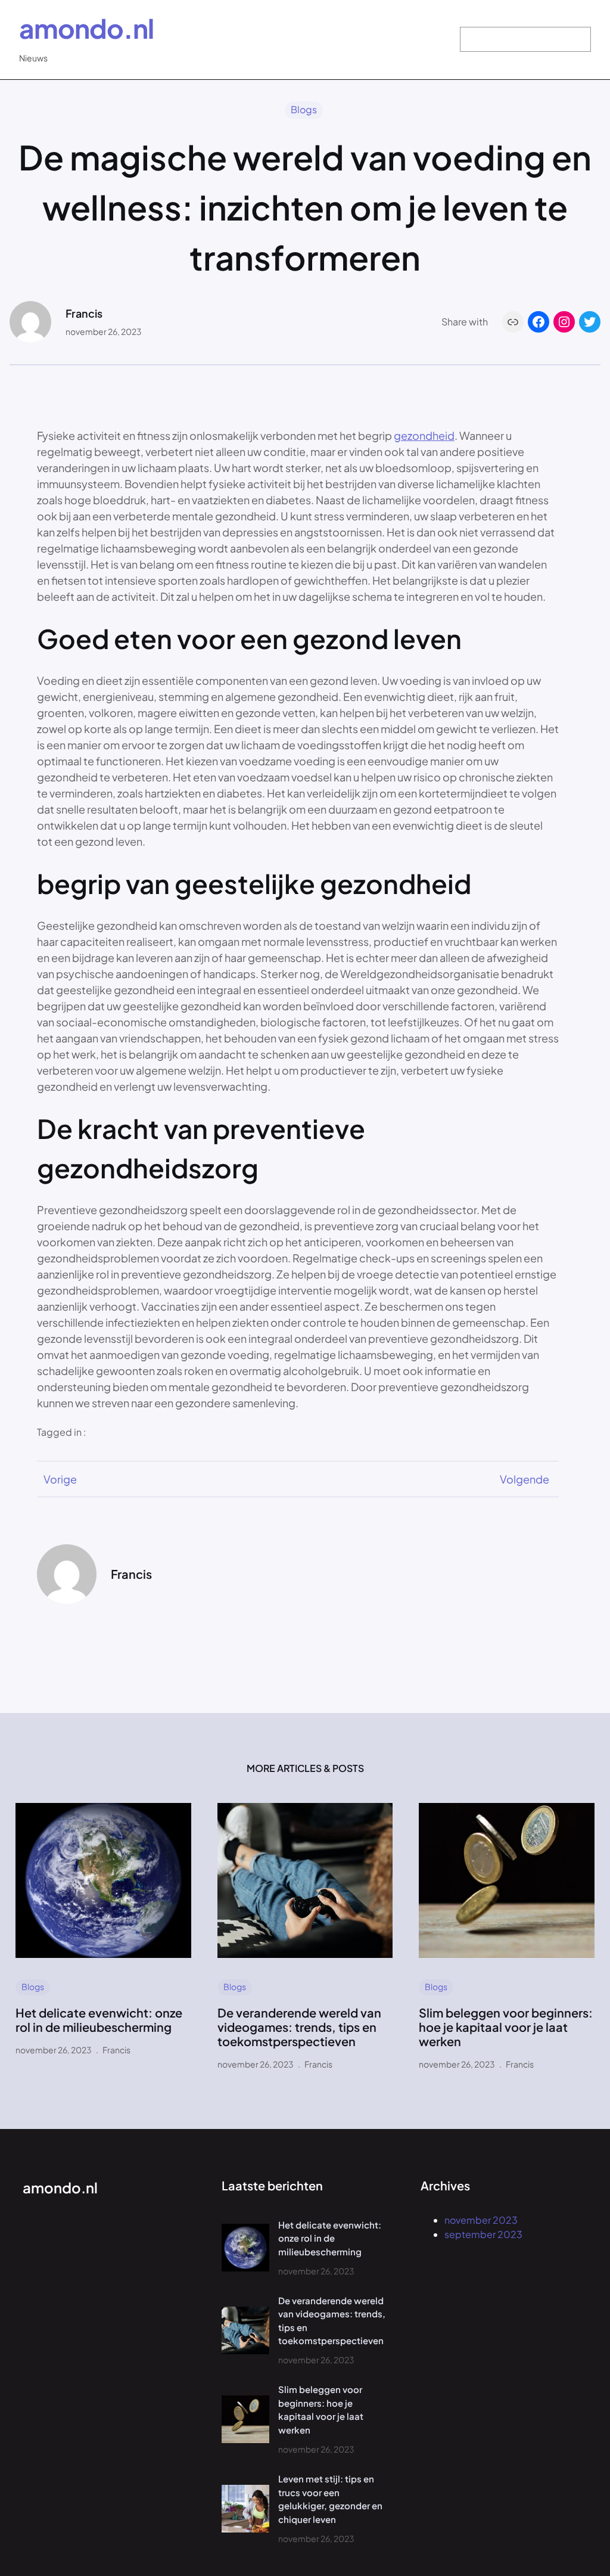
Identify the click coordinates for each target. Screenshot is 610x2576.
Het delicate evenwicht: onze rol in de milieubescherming (99, 2020)
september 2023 (483, 2234)
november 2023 (481, 2220)
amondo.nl (86, 28)
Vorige (60, 1479)
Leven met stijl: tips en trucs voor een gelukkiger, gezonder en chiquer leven (330, 2499)
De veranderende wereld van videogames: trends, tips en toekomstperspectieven (299, 2027)
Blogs (304, 109)
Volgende (525, 1479)
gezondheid (424, 435)
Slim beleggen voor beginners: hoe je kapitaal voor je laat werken (506, 2027)
